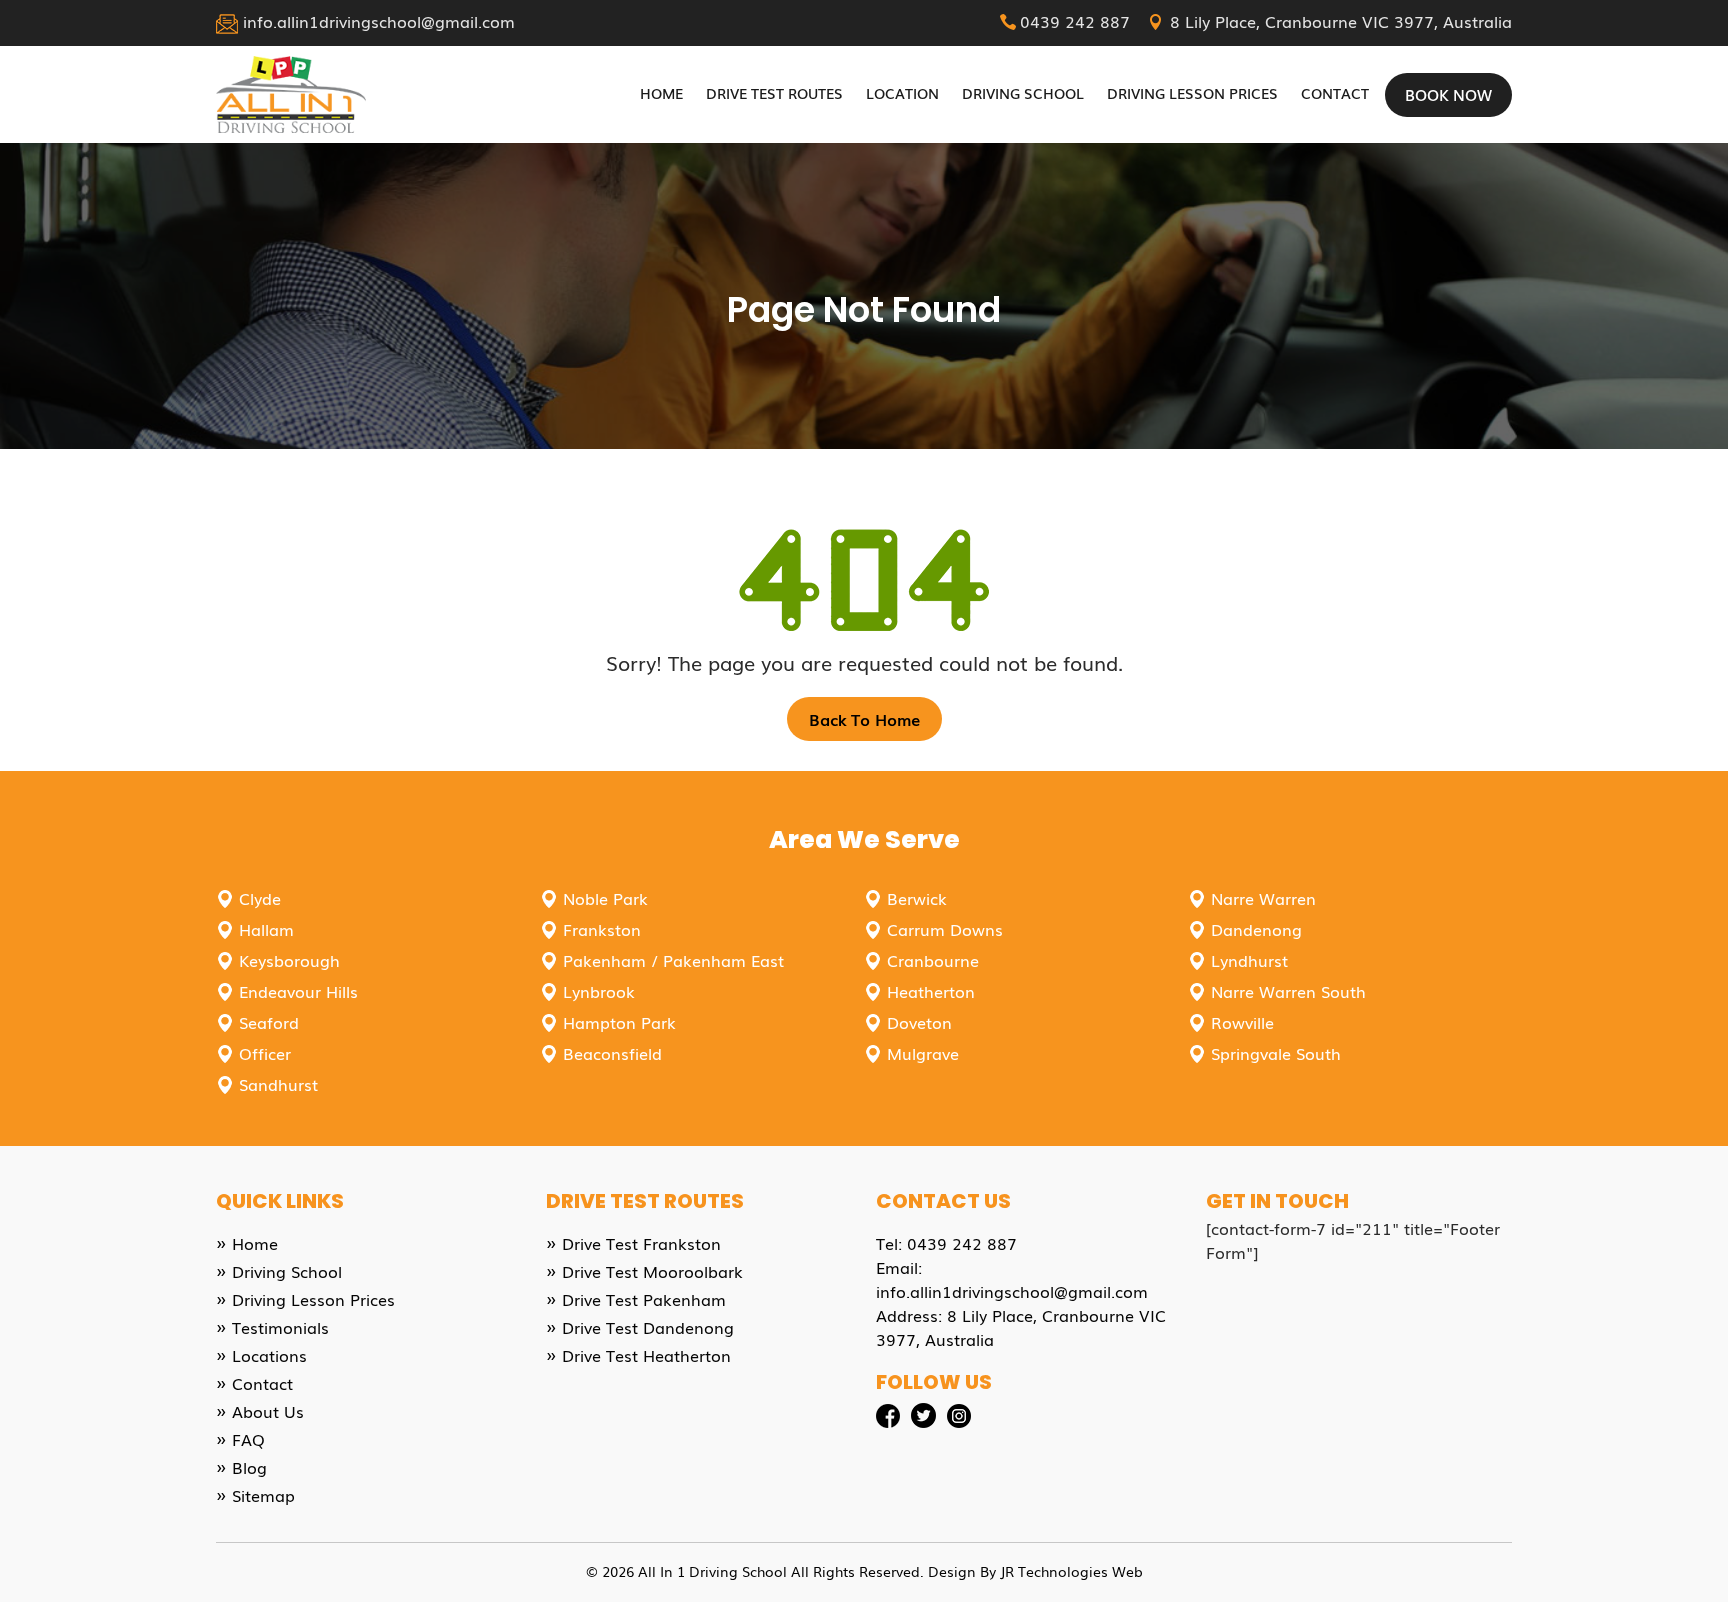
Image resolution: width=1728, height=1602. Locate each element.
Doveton (919, 1022)
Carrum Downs (945, 929)
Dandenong (1256, 929)
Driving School (1023, 93)
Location (902, 93)
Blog (249, 1467)
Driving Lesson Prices (1192, 93)
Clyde (260, 898)
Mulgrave (923, 1053)
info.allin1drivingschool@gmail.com (379, 21)
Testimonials (280, 1327)
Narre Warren (1263, 898)
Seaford (269, 1022)
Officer (265, 1053)
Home (661, 93)
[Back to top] (1693, 1574)
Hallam (266, 929)
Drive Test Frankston (641, 1243)
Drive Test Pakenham (644, 1299)
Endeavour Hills (298, 991)
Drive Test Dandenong (648, 1327)
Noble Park (605, 898)
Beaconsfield (612, 1053)
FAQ (248, 1439)
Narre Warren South (1288, 991)
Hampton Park (619, 1022)
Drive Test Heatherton (646, 1355)
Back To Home (864, 719)
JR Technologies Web (1071, 1571)
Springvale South (1276, 1053)
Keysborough (289, 960)
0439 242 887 (1075, 21)
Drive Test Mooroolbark (652, 1271)
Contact (1335, 93)
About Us (268, 1411)
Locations (269, 1355)
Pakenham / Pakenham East (673, 960)
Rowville (1242, 1022)
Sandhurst (278, 1084)
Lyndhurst (1249, 960)
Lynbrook (599, 991)
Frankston (602, 929)
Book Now (1448, 94)
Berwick (917, 898)
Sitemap (263, 1495)
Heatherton (931, 991)
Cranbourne (933, 960)
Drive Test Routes (774, 93)
